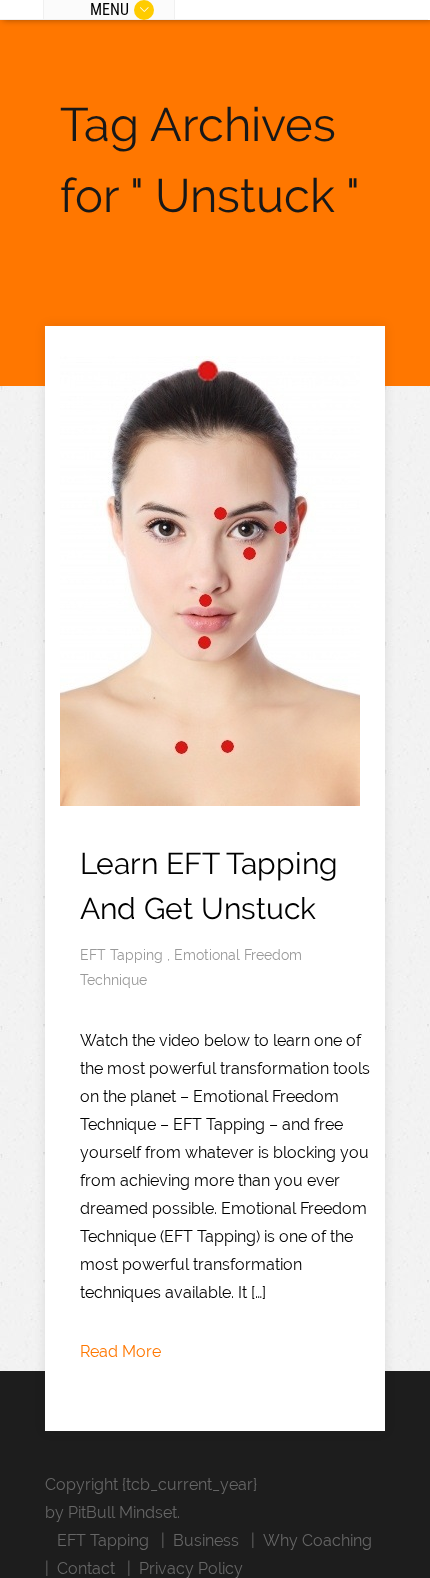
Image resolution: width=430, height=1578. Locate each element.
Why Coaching (317, 1540)
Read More (120, 1351)
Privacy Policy (191, 1568)
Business (206, 1540)
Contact (86, 1568)
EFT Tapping (123, 955)
